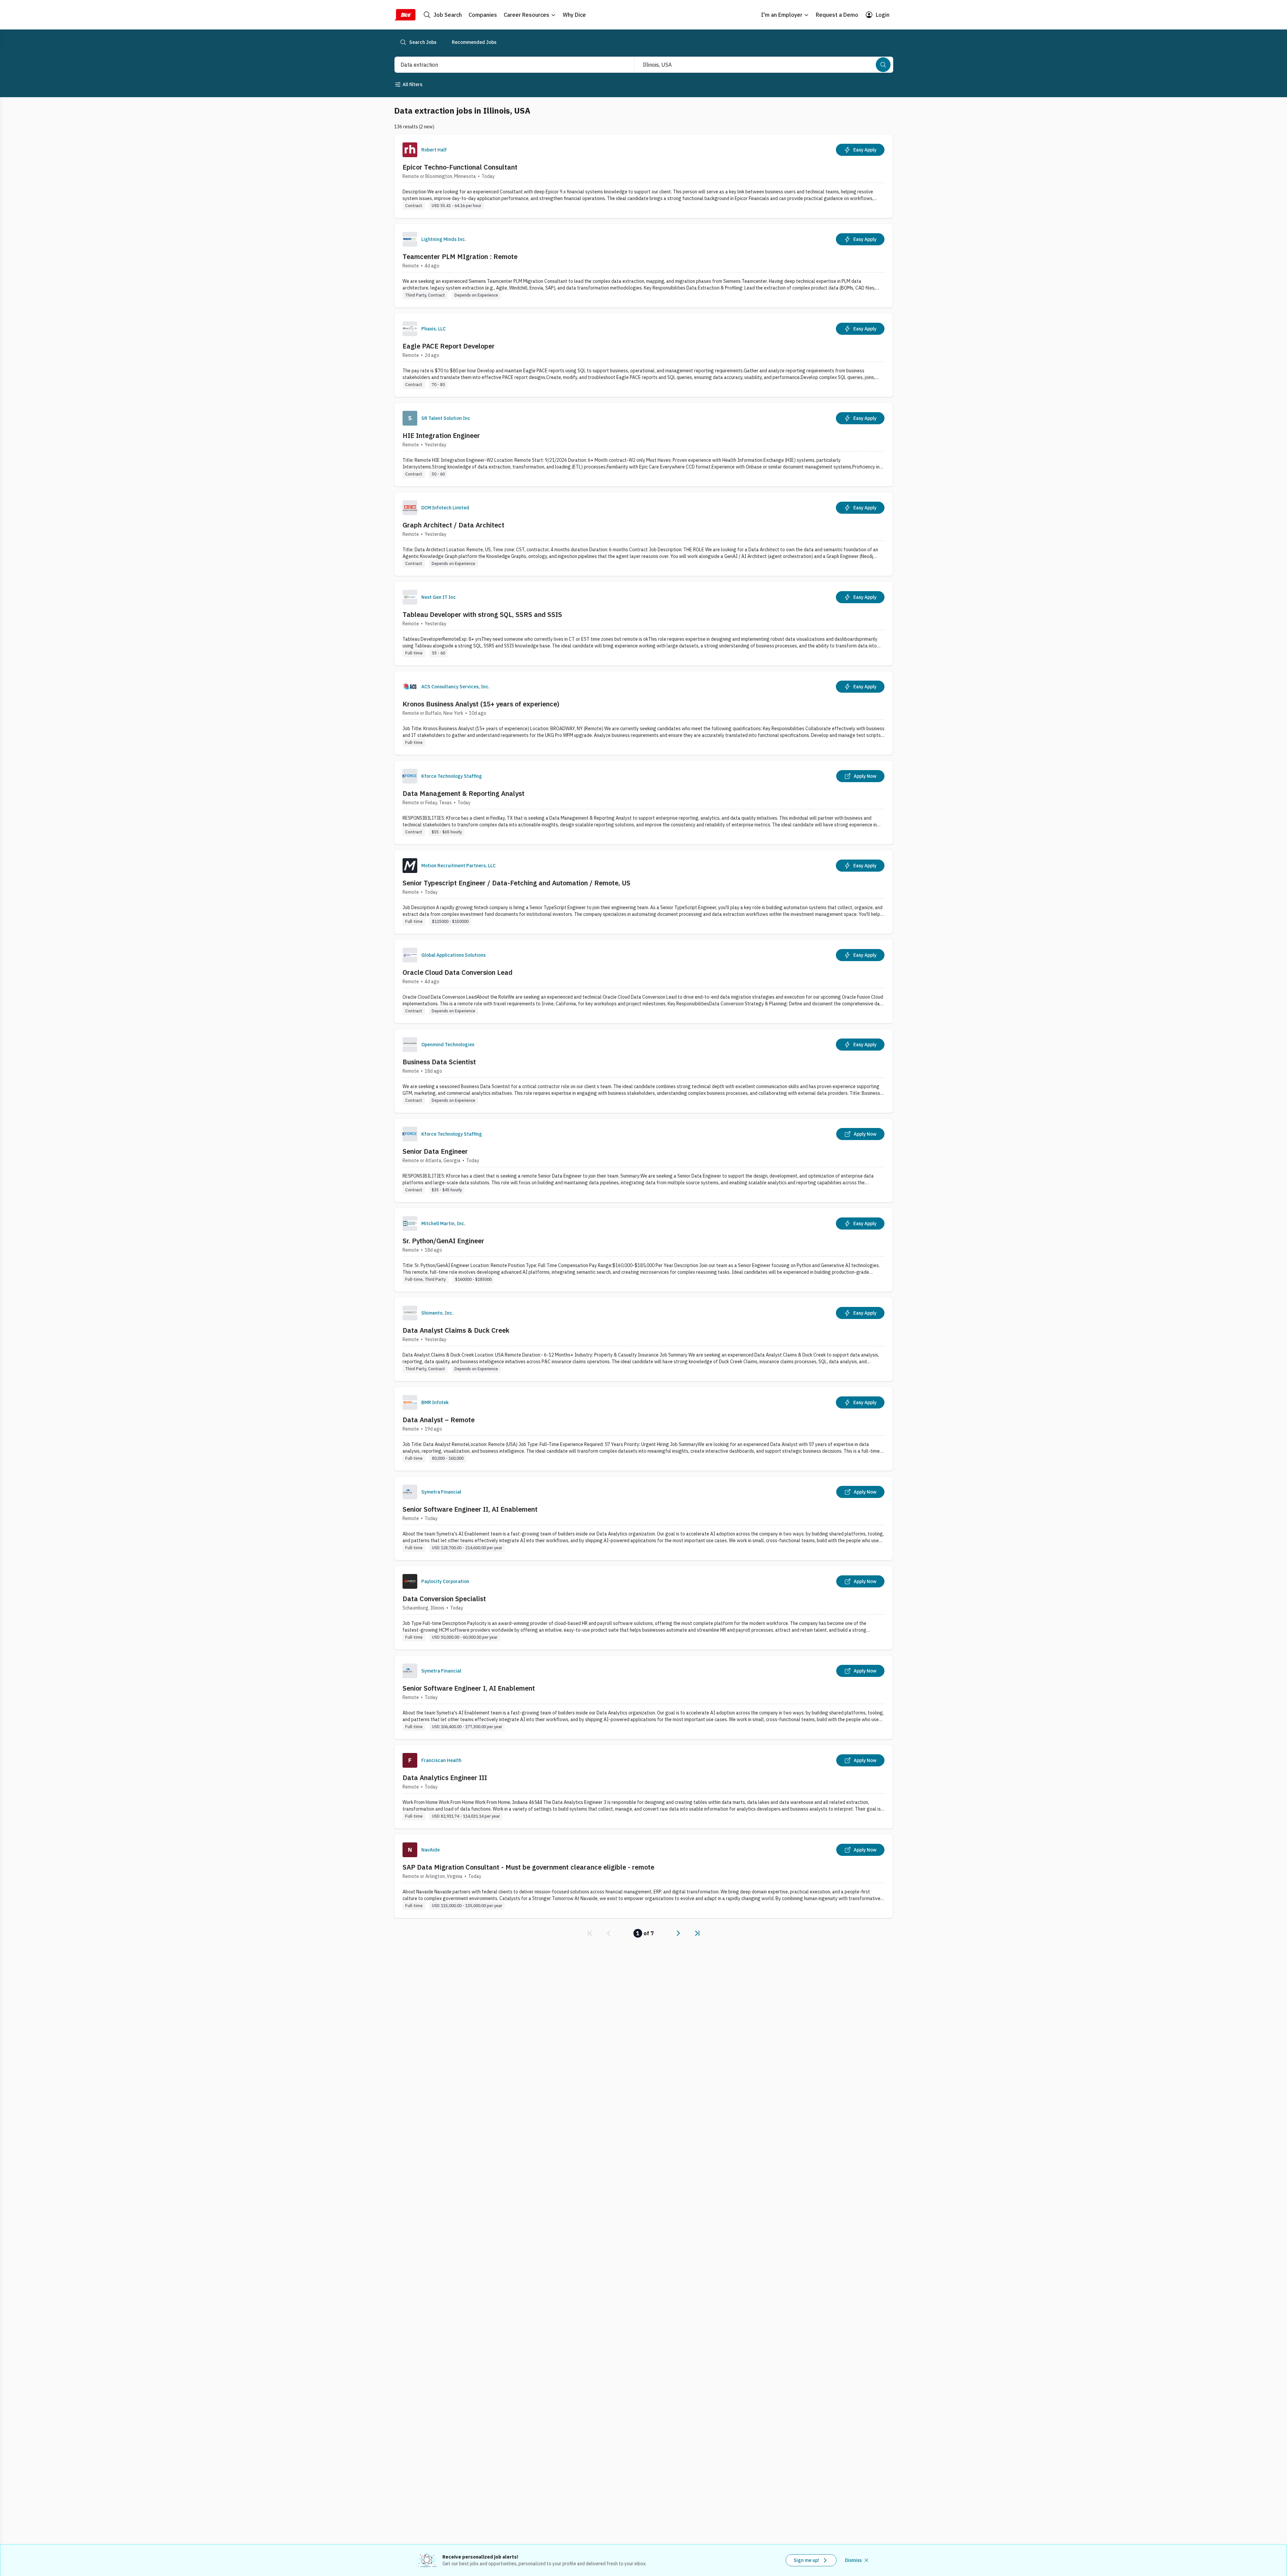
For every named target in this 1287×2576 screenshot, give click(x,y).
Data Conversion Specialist (444, 1599)
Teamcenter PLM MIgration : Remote (460, 257)
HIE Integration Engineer (441, 435)
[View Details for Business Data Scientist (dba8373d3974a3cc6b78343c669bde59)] (643, 1071)
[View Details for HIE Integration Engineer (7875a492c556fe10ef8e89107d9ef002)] (643, 445)
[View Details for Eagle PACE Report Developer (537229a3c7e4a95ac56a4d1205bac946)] (643, 355)
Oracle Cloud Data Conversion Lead (457, 972)
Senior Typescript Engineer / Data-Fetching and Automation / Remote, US (516, 883)
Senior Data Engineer (435, 1151)
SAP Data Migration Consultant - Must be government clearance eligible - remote (528, 1867)
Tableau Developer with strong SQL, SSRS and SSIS (482, 614)
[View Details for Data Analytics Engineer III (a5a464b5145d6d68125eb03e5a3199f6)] (643, 1787)
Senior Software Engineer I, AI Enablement (469, 1688)
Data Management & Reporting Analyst (464, 793)
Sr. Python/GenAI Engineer (443, 1241)
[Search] (883, 65)
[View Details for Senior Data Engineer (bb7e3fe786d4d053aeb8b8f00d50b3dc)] (643, 1160)
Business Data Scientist (439, 1062)
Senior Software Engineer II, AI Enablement (470, 1509)
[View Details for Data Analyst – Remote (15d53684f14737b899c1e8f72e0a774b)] (643, 1429)
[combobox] (507, 65)
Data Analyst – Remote (439, 1420)
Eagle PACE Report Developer (449, 346)
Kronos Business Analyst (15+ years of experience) (481, 704)
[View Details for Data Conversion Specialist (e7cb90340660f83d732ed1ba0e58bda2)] (643, 1608)
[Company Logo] (410, 150)
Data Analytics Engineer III (445, 1778)
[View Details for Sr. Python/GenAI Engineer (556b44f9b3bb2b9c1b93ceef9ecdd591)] (643, 1250)
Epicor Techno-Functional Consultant (460, 167)
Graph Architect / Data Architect (453, 525)
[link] (590, 1933)
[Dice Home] (405, 15)
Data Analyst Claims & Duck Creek (456, 1330)
